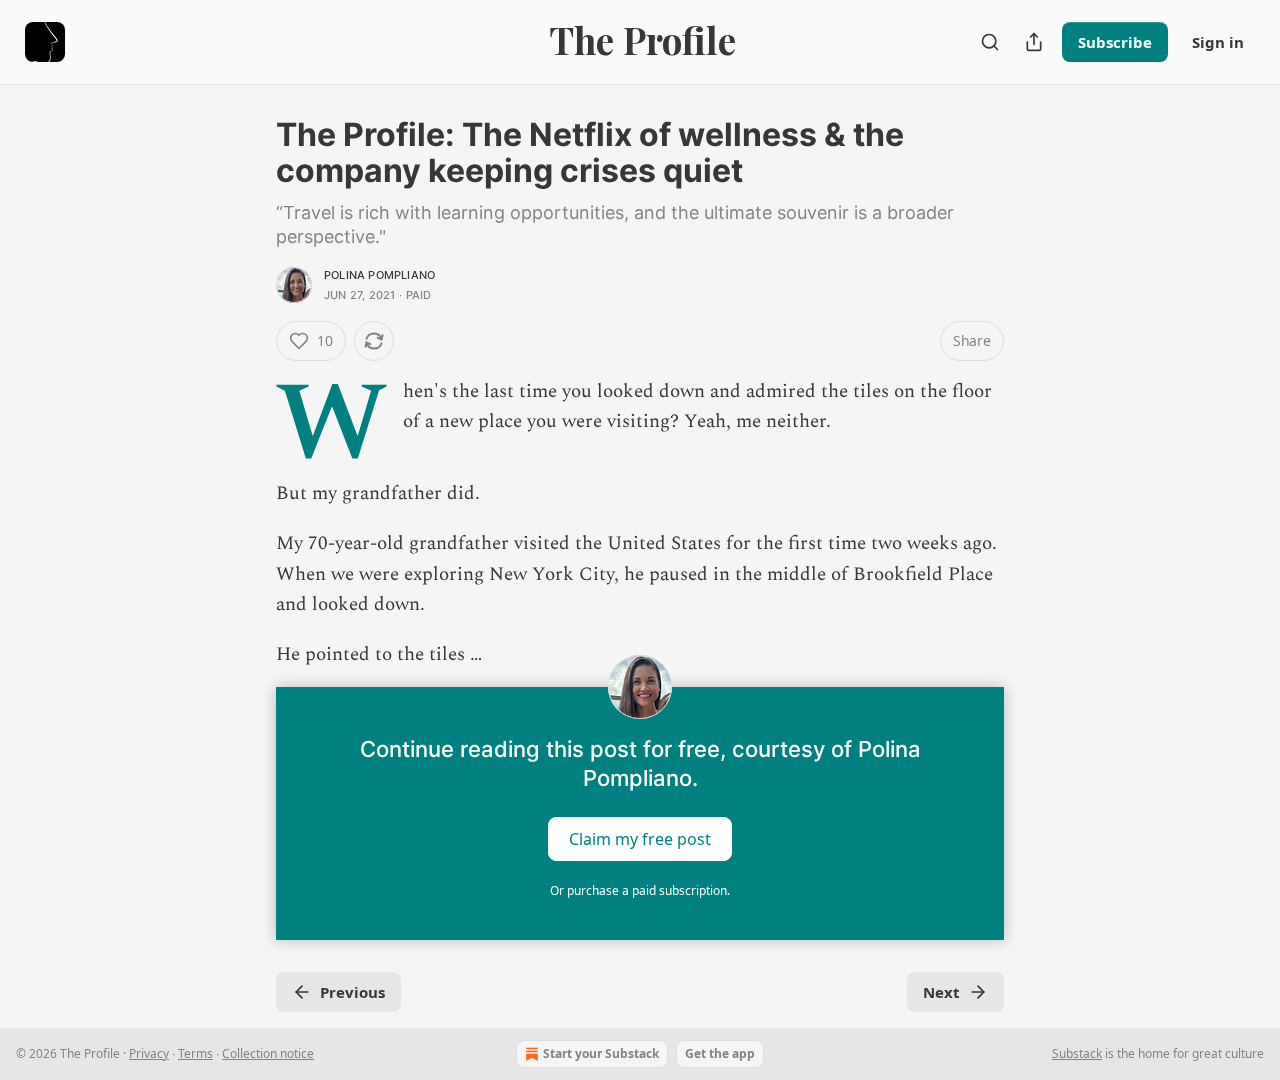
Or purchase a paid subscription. (640, 890)
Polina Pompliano (379, 275)
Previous (352, 992)
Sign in (1218, 42)
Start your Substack (601, 1053)
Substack (1077, 1053)
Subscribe (1115, 42)
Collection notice (268, 1053)
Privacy (149, 1053)
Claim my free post (640, 838)
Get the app (720, 1053)
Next (941, 992)
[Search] (990, 42)
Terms (195, 1053)
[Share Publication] (1034, 42)
